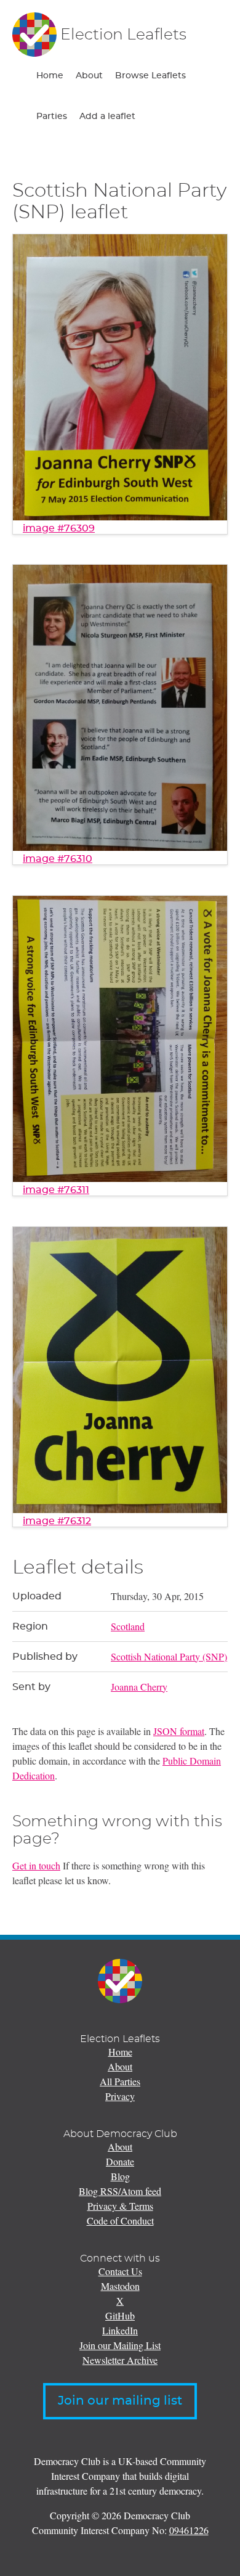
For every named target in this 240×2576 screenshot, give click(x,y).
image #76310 (58, 859)
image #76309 (59, 528)
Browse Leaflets (150, 76)
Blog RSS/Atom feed (120, 2191)
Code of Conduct (120, 2221)
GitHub (120, 2316)
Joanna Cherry (139, 1687)
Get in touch (36, 1865)
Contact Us (120, 2271)
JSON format (179, 1731)
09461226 (189, 2530)
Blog (120, 2176)
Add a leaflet (107, 117)
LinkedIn (120, 2330)
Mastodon (120, 2286)
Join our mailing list (120, 2401)
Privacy (120, 2096)
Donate (120, 2161)
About (89, 76)
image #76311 (56, 1190)
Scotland (128, 1626)
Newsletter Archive (120, 2360)
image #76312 (57, 1521)
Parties (52, 117)
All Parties (120, 2081)
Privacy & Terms (120, 2206)
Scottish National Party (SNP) (169, 1656)
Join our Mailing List (120, 2345)
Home (50, 76)
